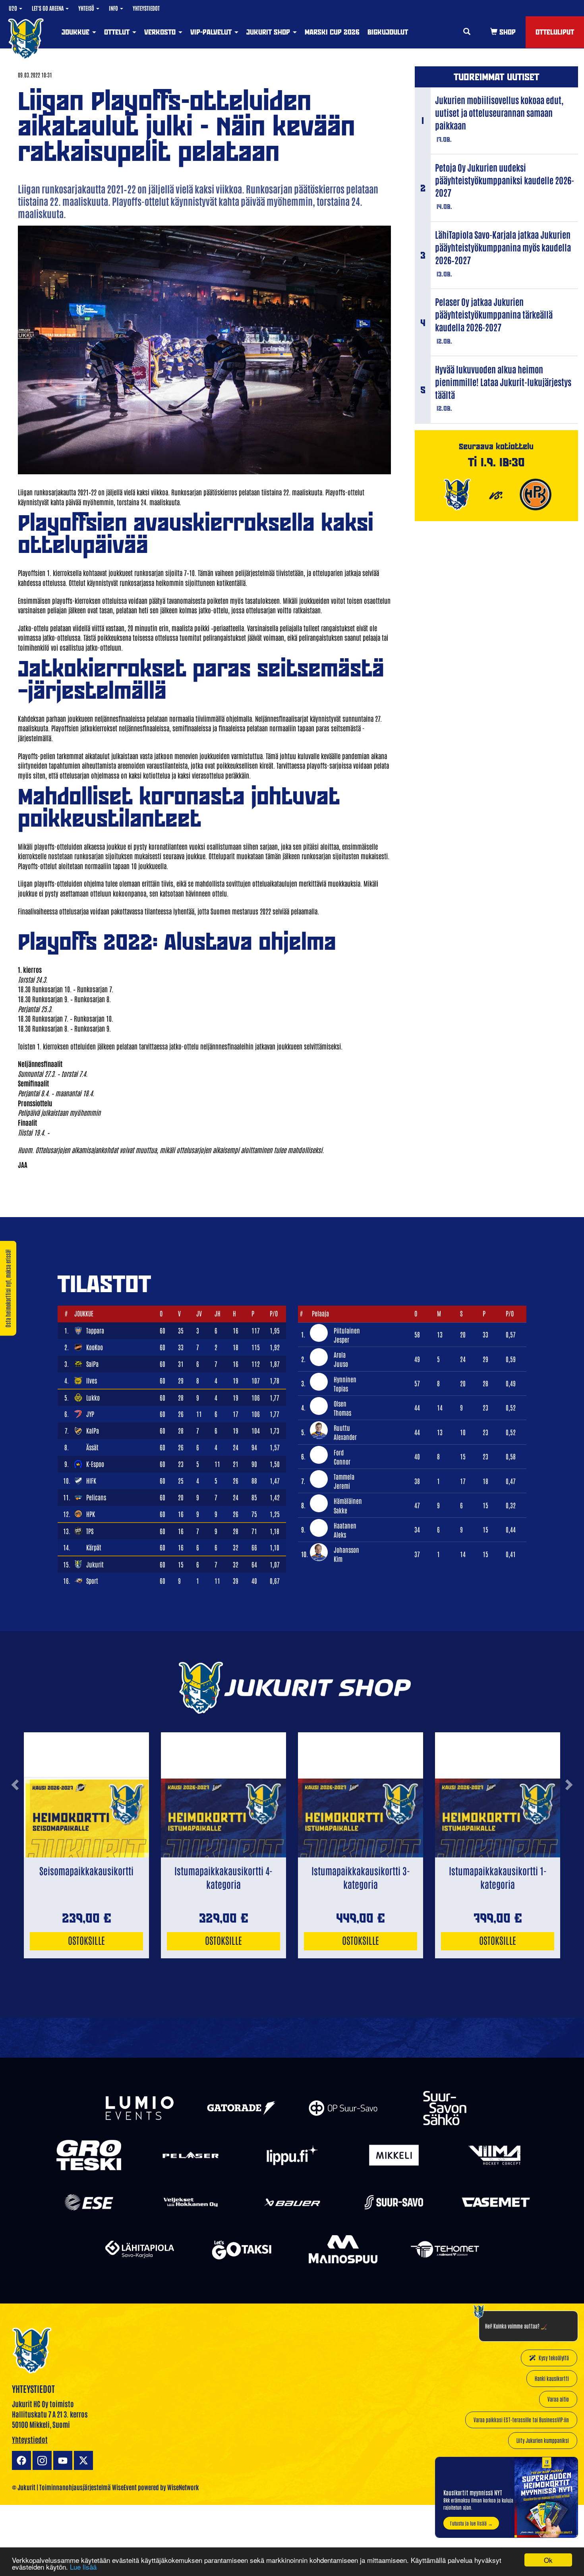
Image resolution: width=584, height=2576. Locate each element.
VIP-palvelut (212, 32)
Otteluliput (555, 32)
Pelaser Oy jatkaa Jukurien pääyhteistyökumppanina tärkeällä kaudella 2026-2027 (494, 314)
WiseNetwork (183, 2487)
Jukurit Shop (269, 32)
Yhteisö (87, 8)
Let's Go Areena (48, 8)
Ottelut (118, 32)
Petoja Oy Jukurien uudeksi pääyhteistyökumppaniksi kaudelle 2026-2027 (505, 180)
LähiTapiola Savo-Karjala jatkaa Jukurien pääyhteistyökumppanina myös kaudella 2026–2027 (503, 247)
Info (114, 8)
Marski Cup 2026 (332, 32)
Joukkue (76, 32)
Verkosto (161, 32)
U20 (14, 8)
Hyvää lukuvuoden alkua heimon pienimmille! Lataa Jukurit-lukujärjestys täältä (503, 382)
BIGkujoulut (388, 32)
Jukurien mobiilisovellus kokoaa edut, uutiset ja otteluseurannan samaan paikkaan (499, 112)
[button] (15, 1816)
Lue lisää (83, 2567)
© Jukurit (24, 2487)
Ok (548, 2560)
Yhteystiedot (146, 8)
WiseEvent (124, 2487)
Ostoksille (86, 1940)
